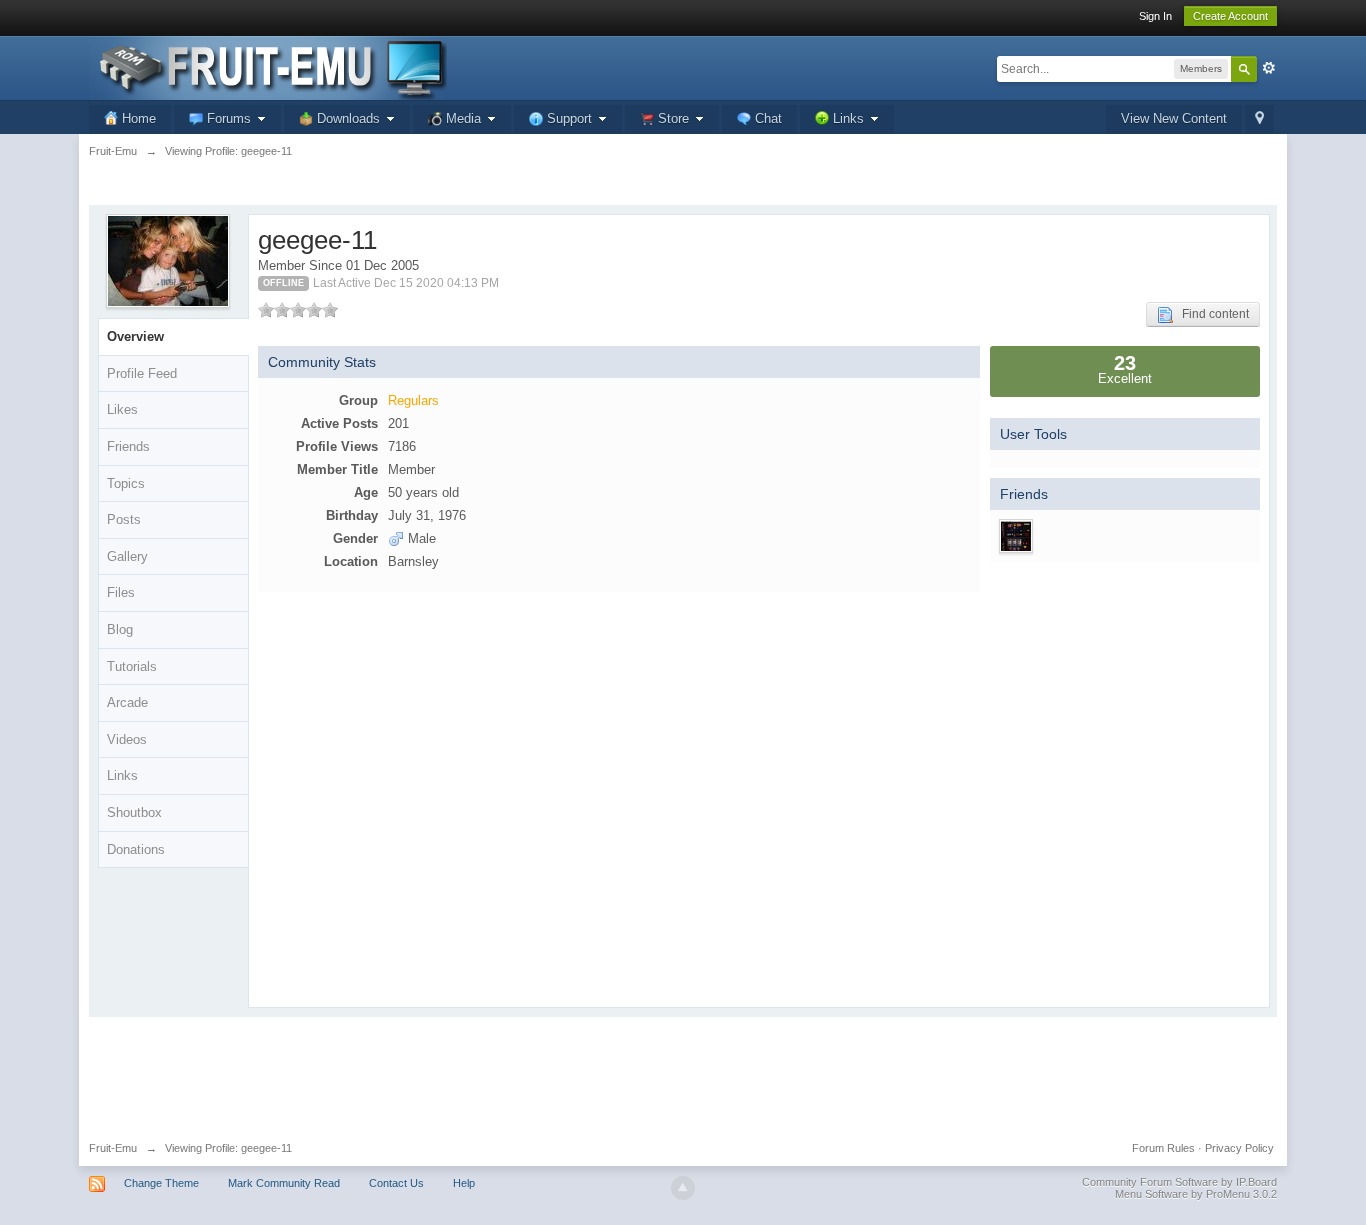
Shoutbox (134, 812)
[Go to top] (683, 1188)
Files (121, 592)
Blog (120, 629)
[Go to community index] (268, 66)
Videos (127, 739)
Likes (122, 409)
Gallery (127, 556)
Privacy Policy (1239, 1148)
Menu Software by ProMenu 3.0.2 (1196, 1194)
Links (122, 775)
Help (464, 1183)
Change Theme (161, 1183)
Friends (128, 446)
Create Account (1230, 16)
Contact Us (396, 1183)
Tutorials (132, 666)
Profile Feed (142, 373)
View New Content (1174, 118)
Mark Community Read (284, 1183)
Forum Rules (1163, 1148)
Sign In (1155, 16)
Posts (124, 519)
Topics (126, 483)
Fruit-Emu (113, 1148)
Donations (136, 849)
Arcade (127, 702)
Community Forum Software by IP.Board (1179, 1182)
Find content (1211, 314)
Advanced (1269, 68)
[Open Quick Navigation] (1259, 119)
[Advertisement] (683, 1072)
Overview (135, 336)
